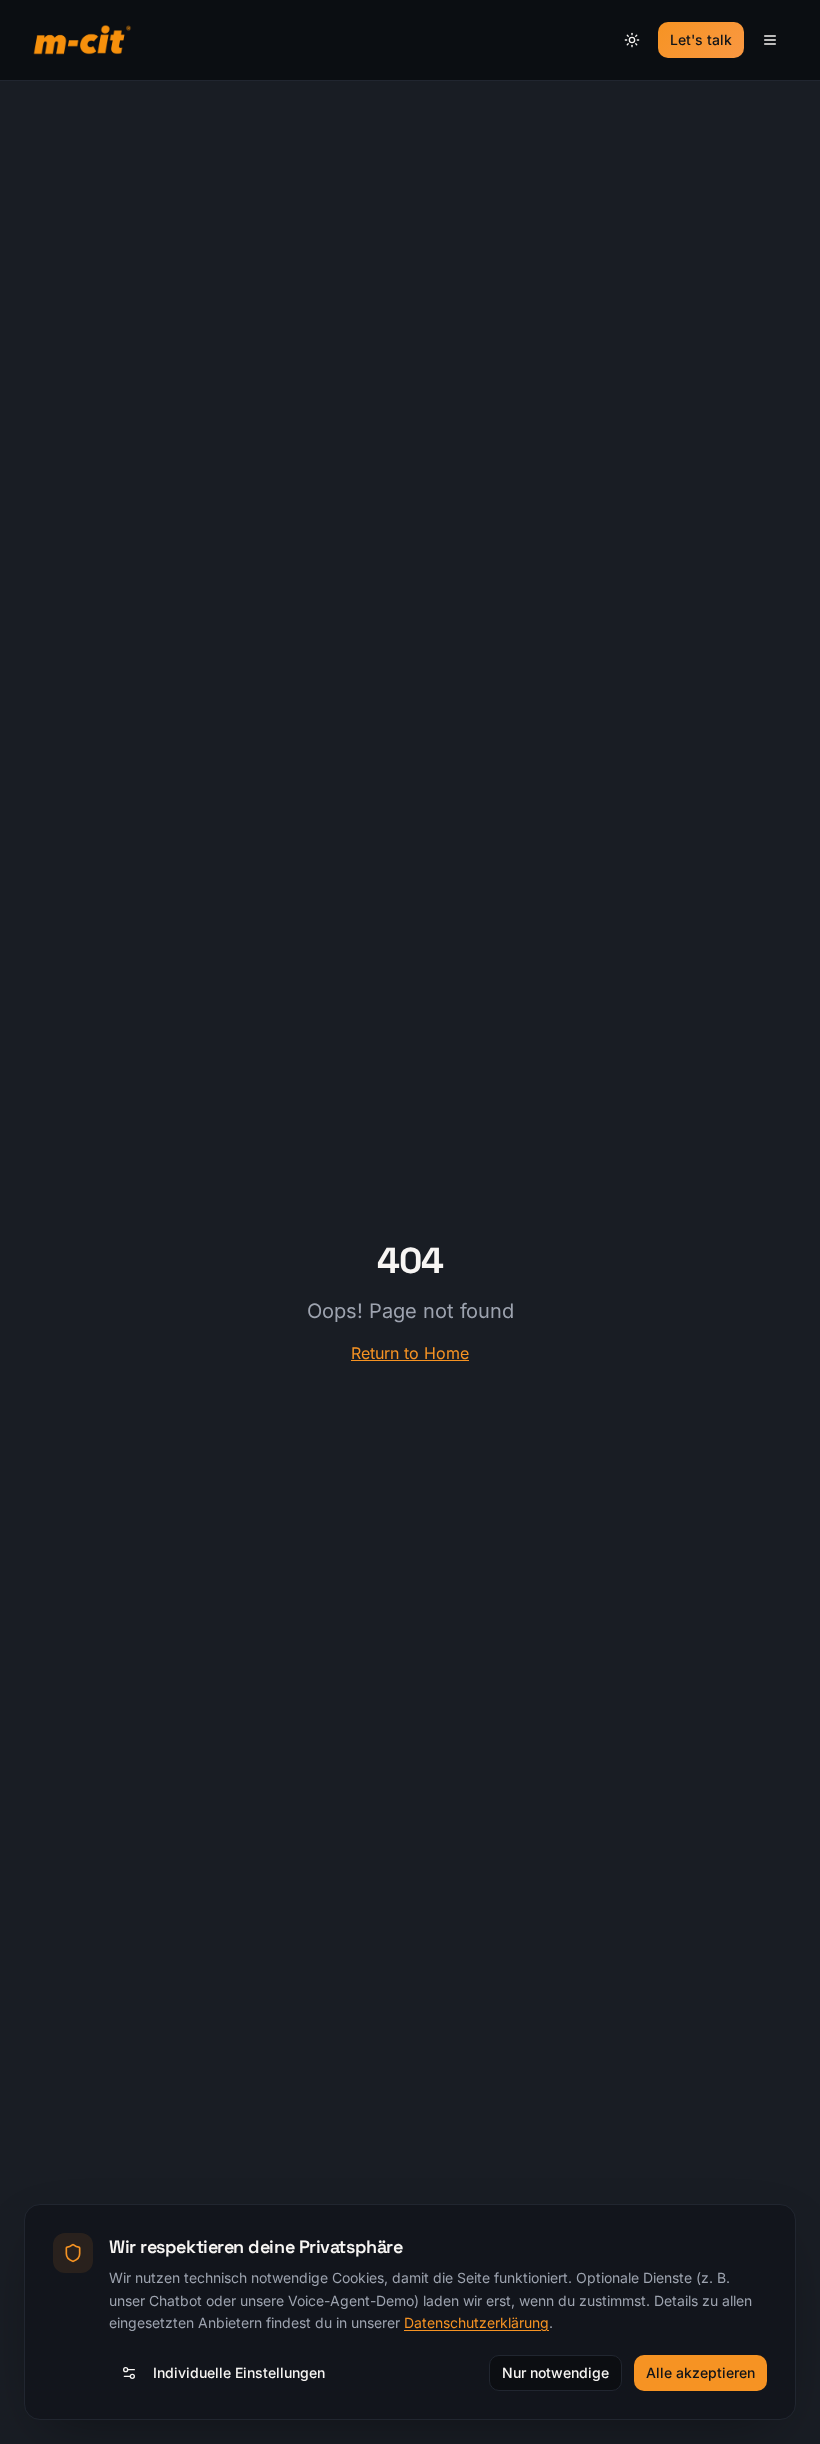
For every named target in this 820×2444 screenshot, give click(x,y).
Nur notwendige (555, 2372)
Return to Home (410, 1353)
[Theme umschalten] (632, 40)
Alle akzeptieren (700, 2372)
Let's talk (701, 39)
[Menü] (770, 40)
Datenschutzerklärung (476, 2322)
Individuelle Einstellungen (239, 2372)
